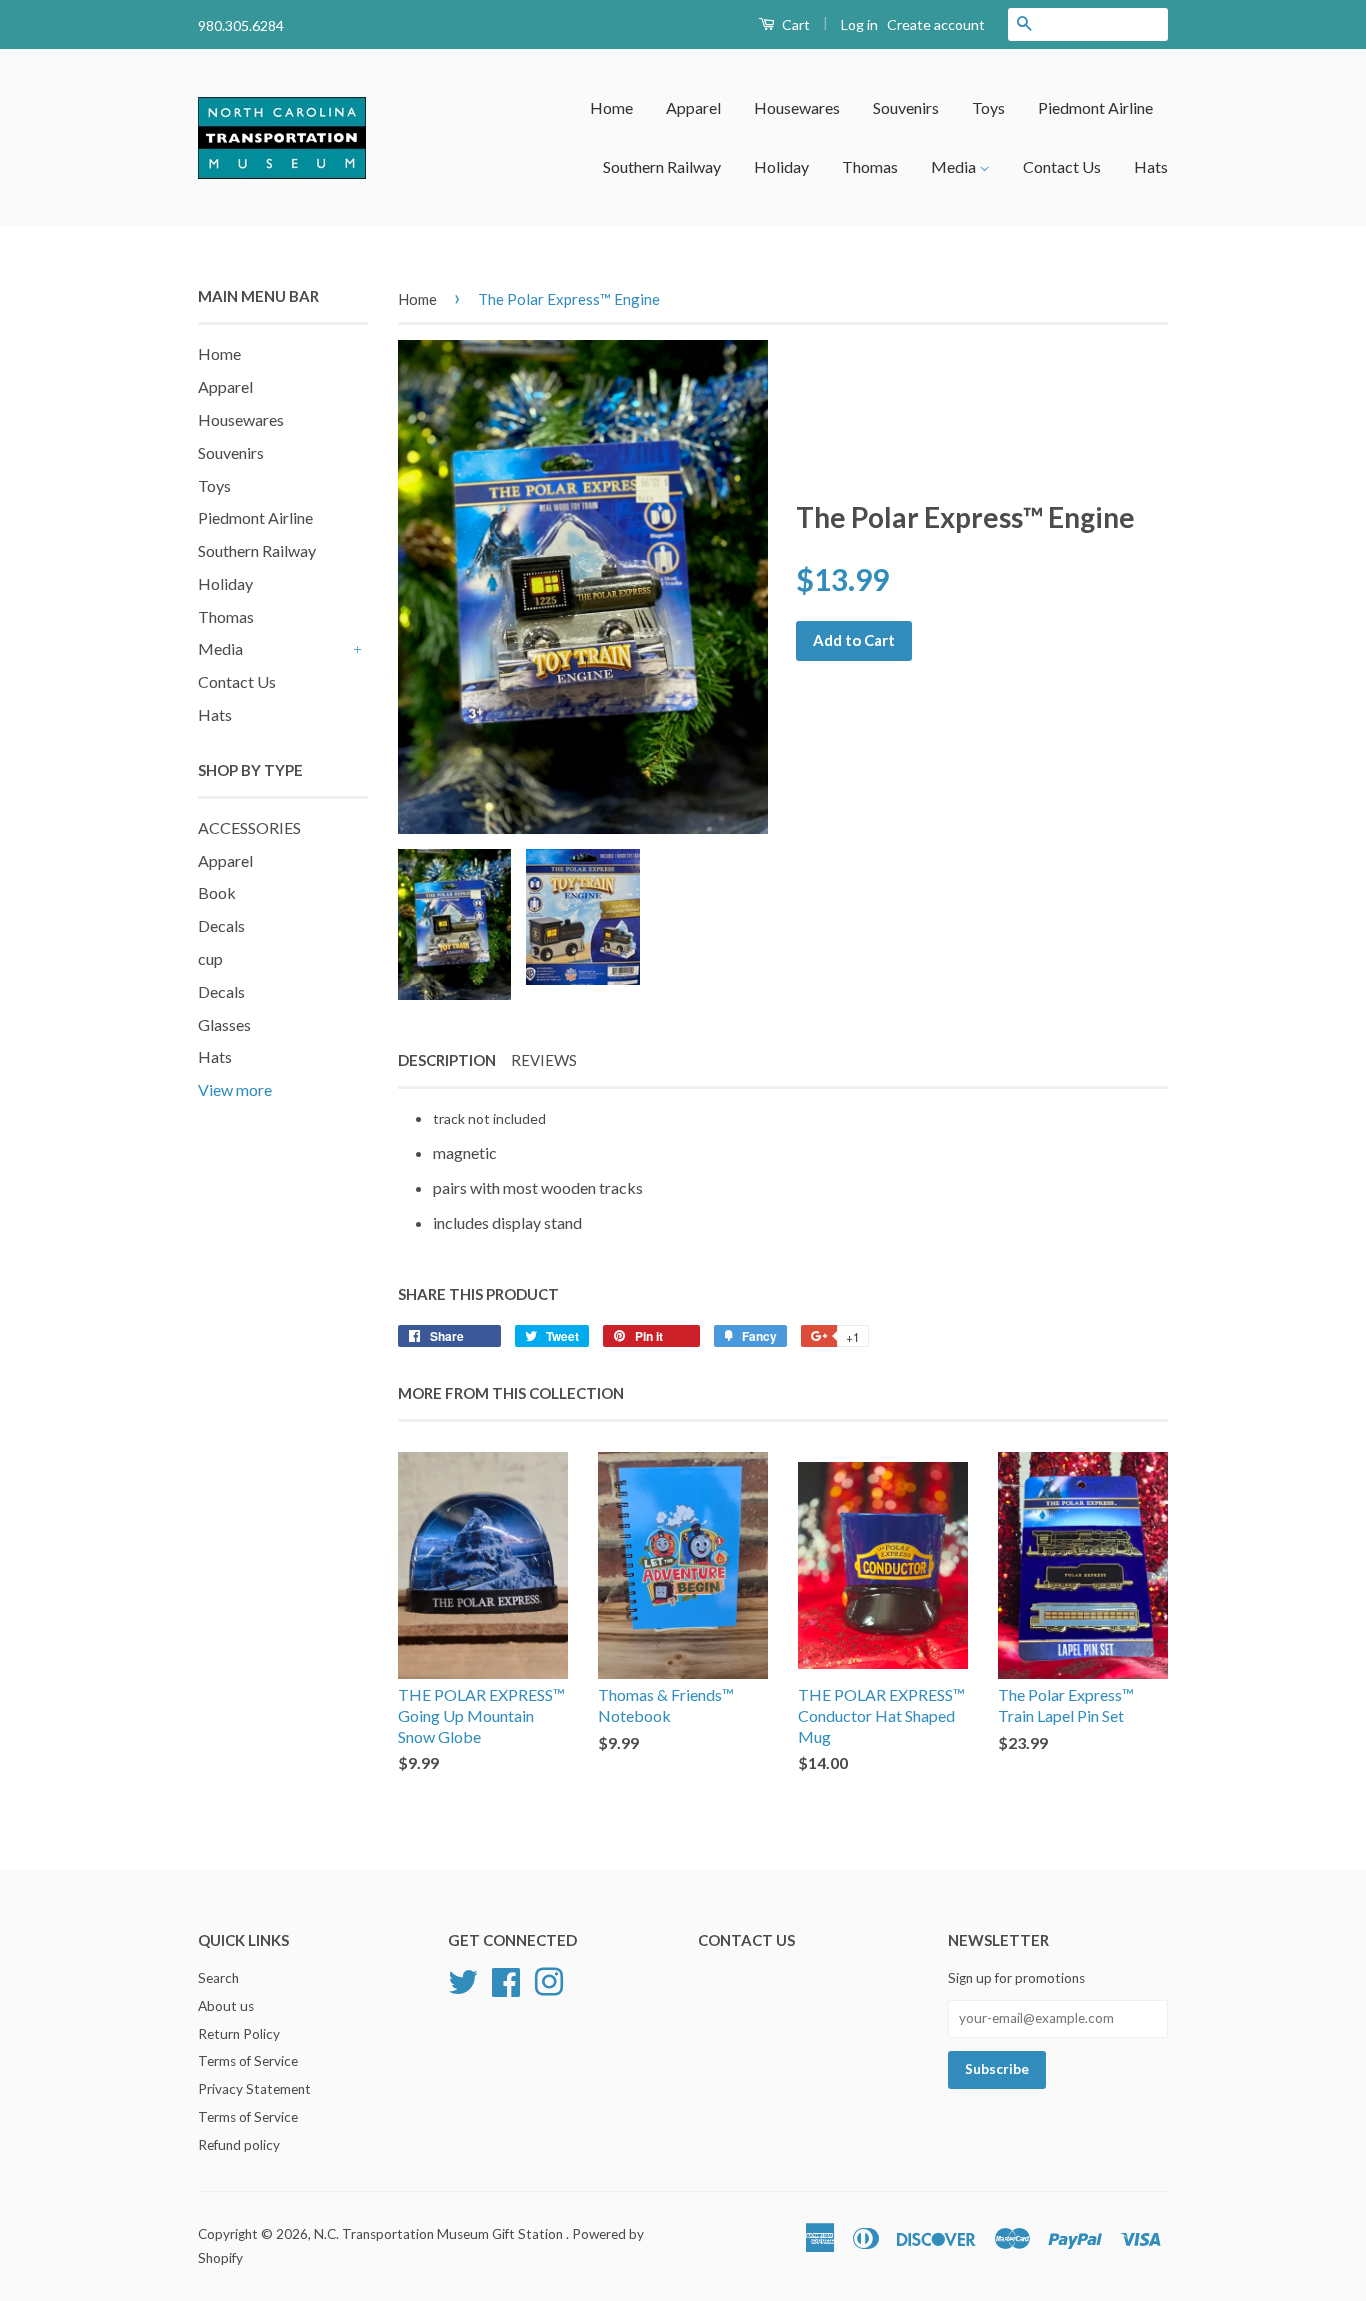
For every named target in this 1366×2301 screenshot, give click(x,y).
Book (217, 892)
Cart (794, 24)
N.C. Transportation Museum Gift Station (440, 2234)
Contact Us (1062, 166)
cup (210, 958)
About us (226, 2006)
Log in (859, 24)
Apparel (693, 107)
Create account (936, 24)
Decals (221, 925)
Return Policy (239, 2034)
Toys (988, 107)
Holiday (781, 166)
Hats (1151, 166)
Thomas (870, 166)
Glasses (224, 1024)
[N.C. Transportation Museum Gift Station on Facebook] (506, 1979)
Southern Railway (662, 166)
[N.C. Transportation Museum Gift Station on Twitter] (463, 1979)
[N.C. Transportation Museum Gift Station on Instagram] (549, 1979)
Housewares (797, 107)
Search (218, 1978)
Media (955, 166)
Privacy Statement (254, 2089)
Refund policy (239, 2145)
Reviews (544, 1060)
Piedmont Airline (1095, 107)
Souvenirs (906, 107)
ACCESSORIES (249, 827)
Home (611, 107)
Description (447, 1060)
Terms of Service (248, 2061)
